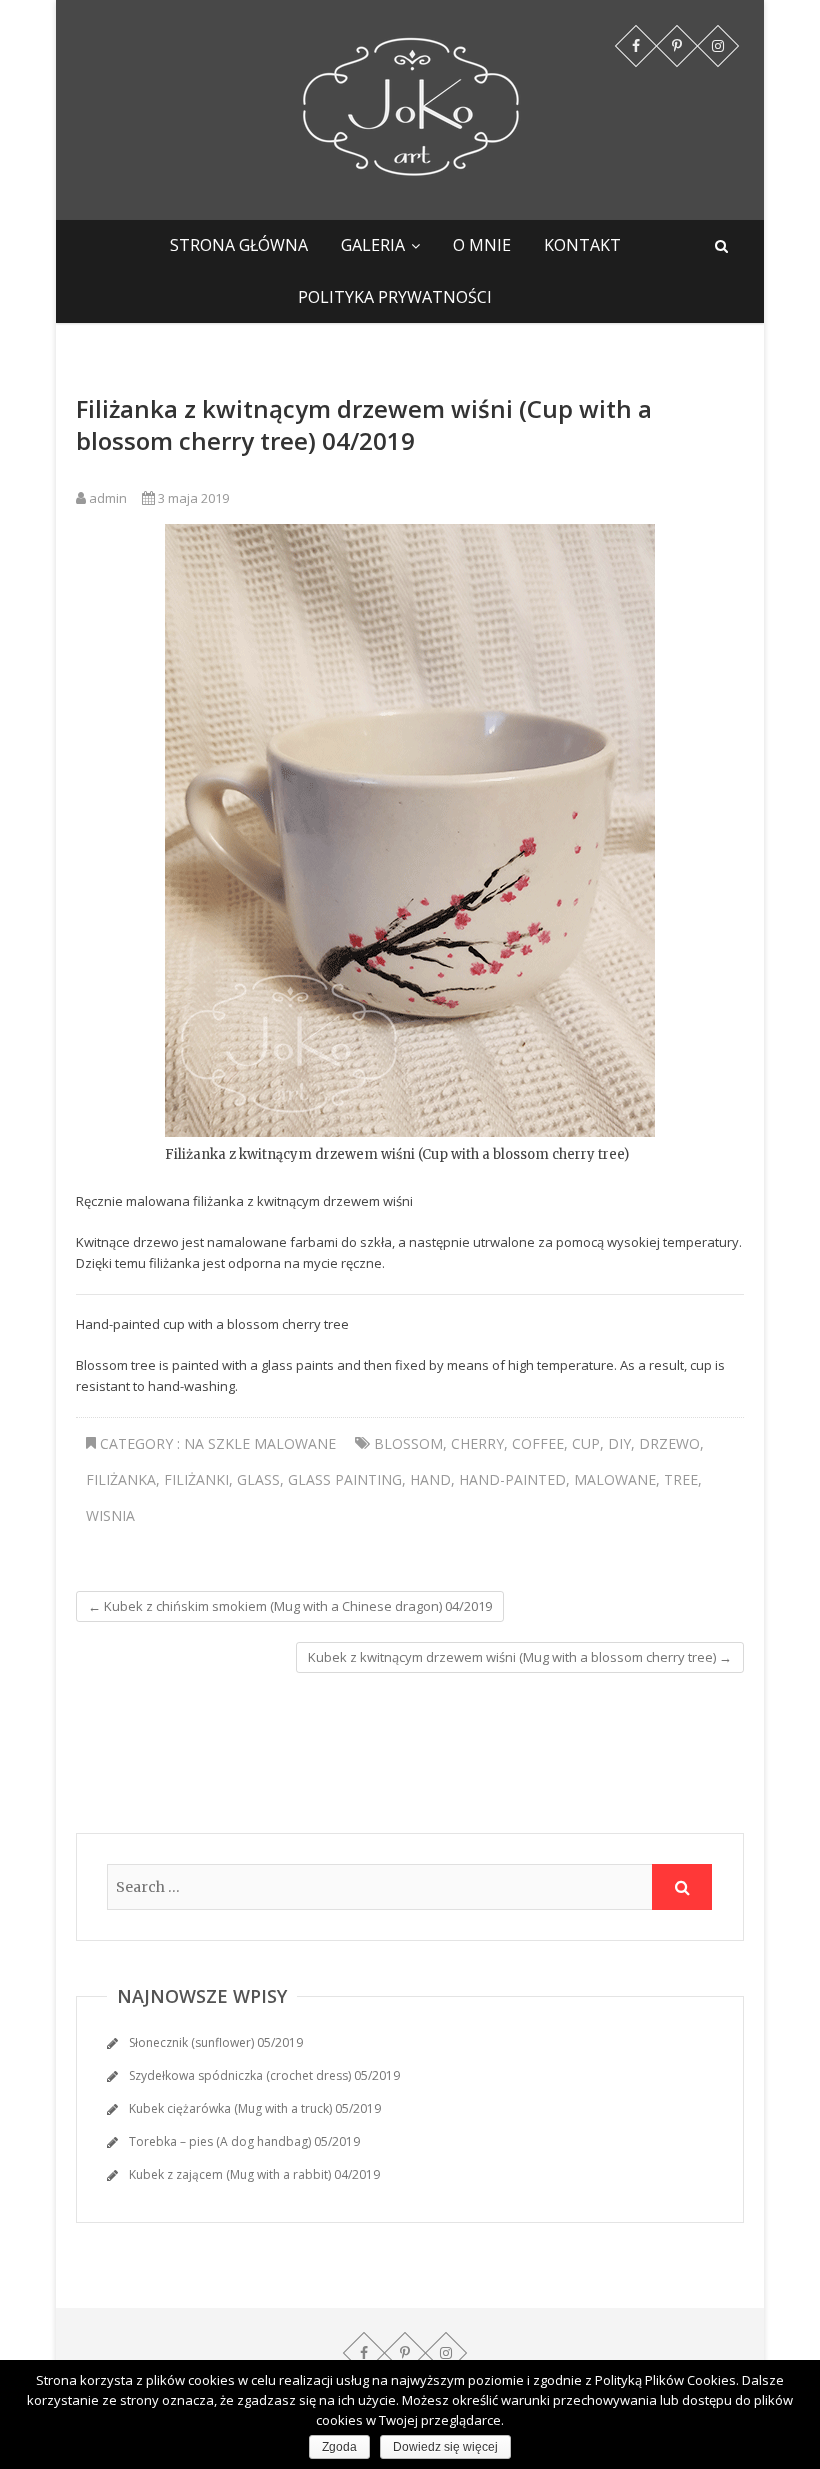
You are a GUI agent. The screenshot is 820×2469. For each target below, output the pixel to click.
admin (106, 498)
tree (681, 1479)
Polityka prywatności (395, 297)
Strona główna (239, 245)
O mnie (482, 245)
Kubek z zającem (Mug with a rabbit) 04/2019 (254, 2174)
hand (430, 1479)
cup (586, 1443)
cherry (477, 1443)
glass (258, 1479)
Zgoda (339, 2447)
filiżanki (196, 1479)
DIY (619, 1443)
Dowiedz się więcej (445, 2447)
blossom (408, 1443)
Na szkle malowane (260, 1443)
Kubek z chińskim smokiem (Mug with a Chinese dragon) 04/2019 (290, 1606)
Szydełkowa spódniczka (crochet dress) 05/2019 (264, 2075)
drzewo (669, 1443)
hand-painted (512, 1479)
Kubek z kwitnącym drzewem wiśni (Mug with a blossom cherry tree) (520, 1657)
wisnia (110, 1515)
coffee (538, 1443)
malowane (615, 1479)
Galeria (373, 245)
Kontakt (582, 245)
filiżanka (121, 1479)
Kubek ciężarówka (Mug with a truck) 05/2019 (255, 2108)
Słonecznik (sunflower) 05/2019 (216, 2042)
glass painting (345, 1479)
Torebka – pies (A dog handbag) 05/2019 (244, 2141)
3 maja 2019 (192, 498)
